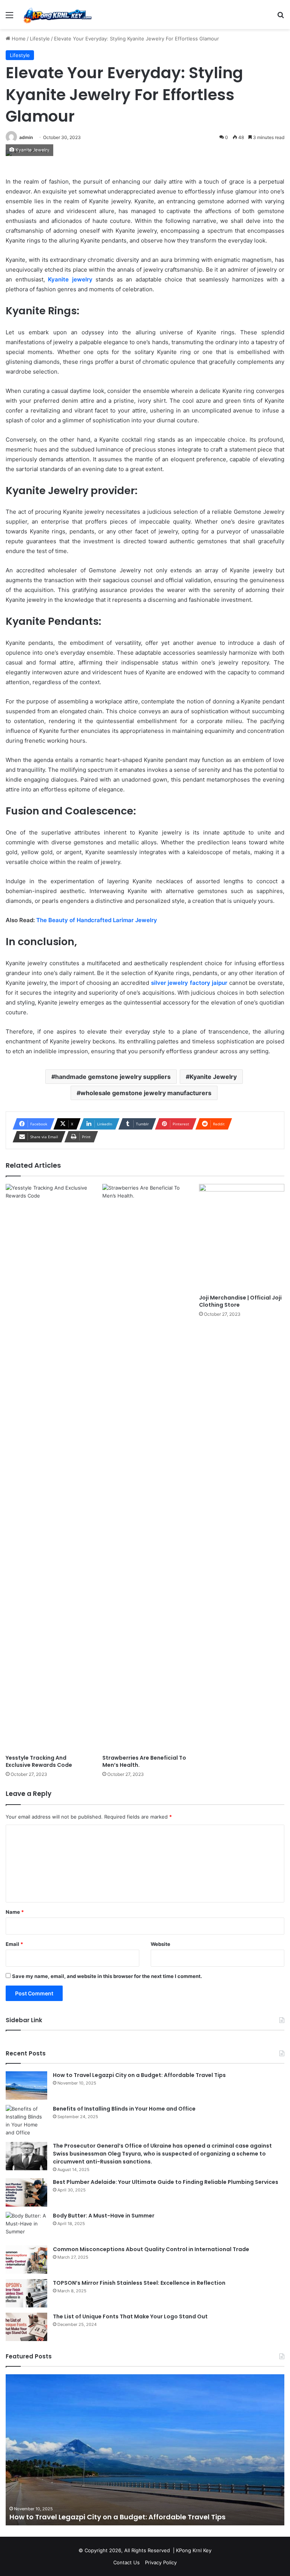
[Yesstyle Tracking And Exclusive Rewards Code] (48, 1467)
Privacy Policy (161, 2562)
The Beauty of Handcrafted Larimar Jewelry (97, 920)
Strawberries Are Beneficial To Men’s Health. (144, 1761)
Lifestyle (40, 39)
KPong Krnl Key (194, 2550)
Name (15, 1912)
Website (160, 1944)
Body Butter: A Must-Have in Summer (104, 2216)
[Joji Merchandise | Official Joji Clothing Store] (242, 1237)
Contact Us (126, 2562)
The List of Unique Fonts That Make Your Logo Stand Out (130, 2316)
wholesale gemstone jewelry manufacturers (146, 1093)
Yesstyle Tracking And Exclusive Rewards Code (39, 1761)
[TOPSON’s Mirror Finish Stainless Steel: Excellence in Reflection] (26, 2293)
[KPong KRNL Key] (57, 15)
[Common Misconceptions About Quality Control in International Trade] (26, 2260)
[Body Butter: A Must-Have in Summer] (26, 2226)
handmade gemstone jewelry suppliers (113, 1077)
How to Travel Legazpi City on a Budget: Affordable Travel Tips (139, 2075)
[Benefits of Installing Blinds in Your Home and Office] (26, 2121)
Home (18, 39)
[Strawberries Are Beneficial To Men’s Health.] (145, 1467)
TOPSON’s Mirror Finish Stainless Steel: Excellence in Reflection (139, 2283)
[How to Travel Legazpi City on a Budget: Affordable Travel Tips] (26, 2085)
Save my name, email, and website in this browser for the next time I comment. (107, 1976)
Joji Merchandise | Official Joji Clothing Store (240, 1301)
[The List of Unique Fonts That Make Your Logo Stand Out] (26, 2327)
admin (26, 137)
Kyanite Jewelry (213, 1077)
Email (14, 1944)
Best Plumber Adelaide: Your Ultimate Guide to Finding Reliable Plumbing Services (166, 2182)
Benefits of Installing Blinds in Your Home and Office (124, 2109)
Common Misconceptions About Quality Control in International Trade (151, 2249)
